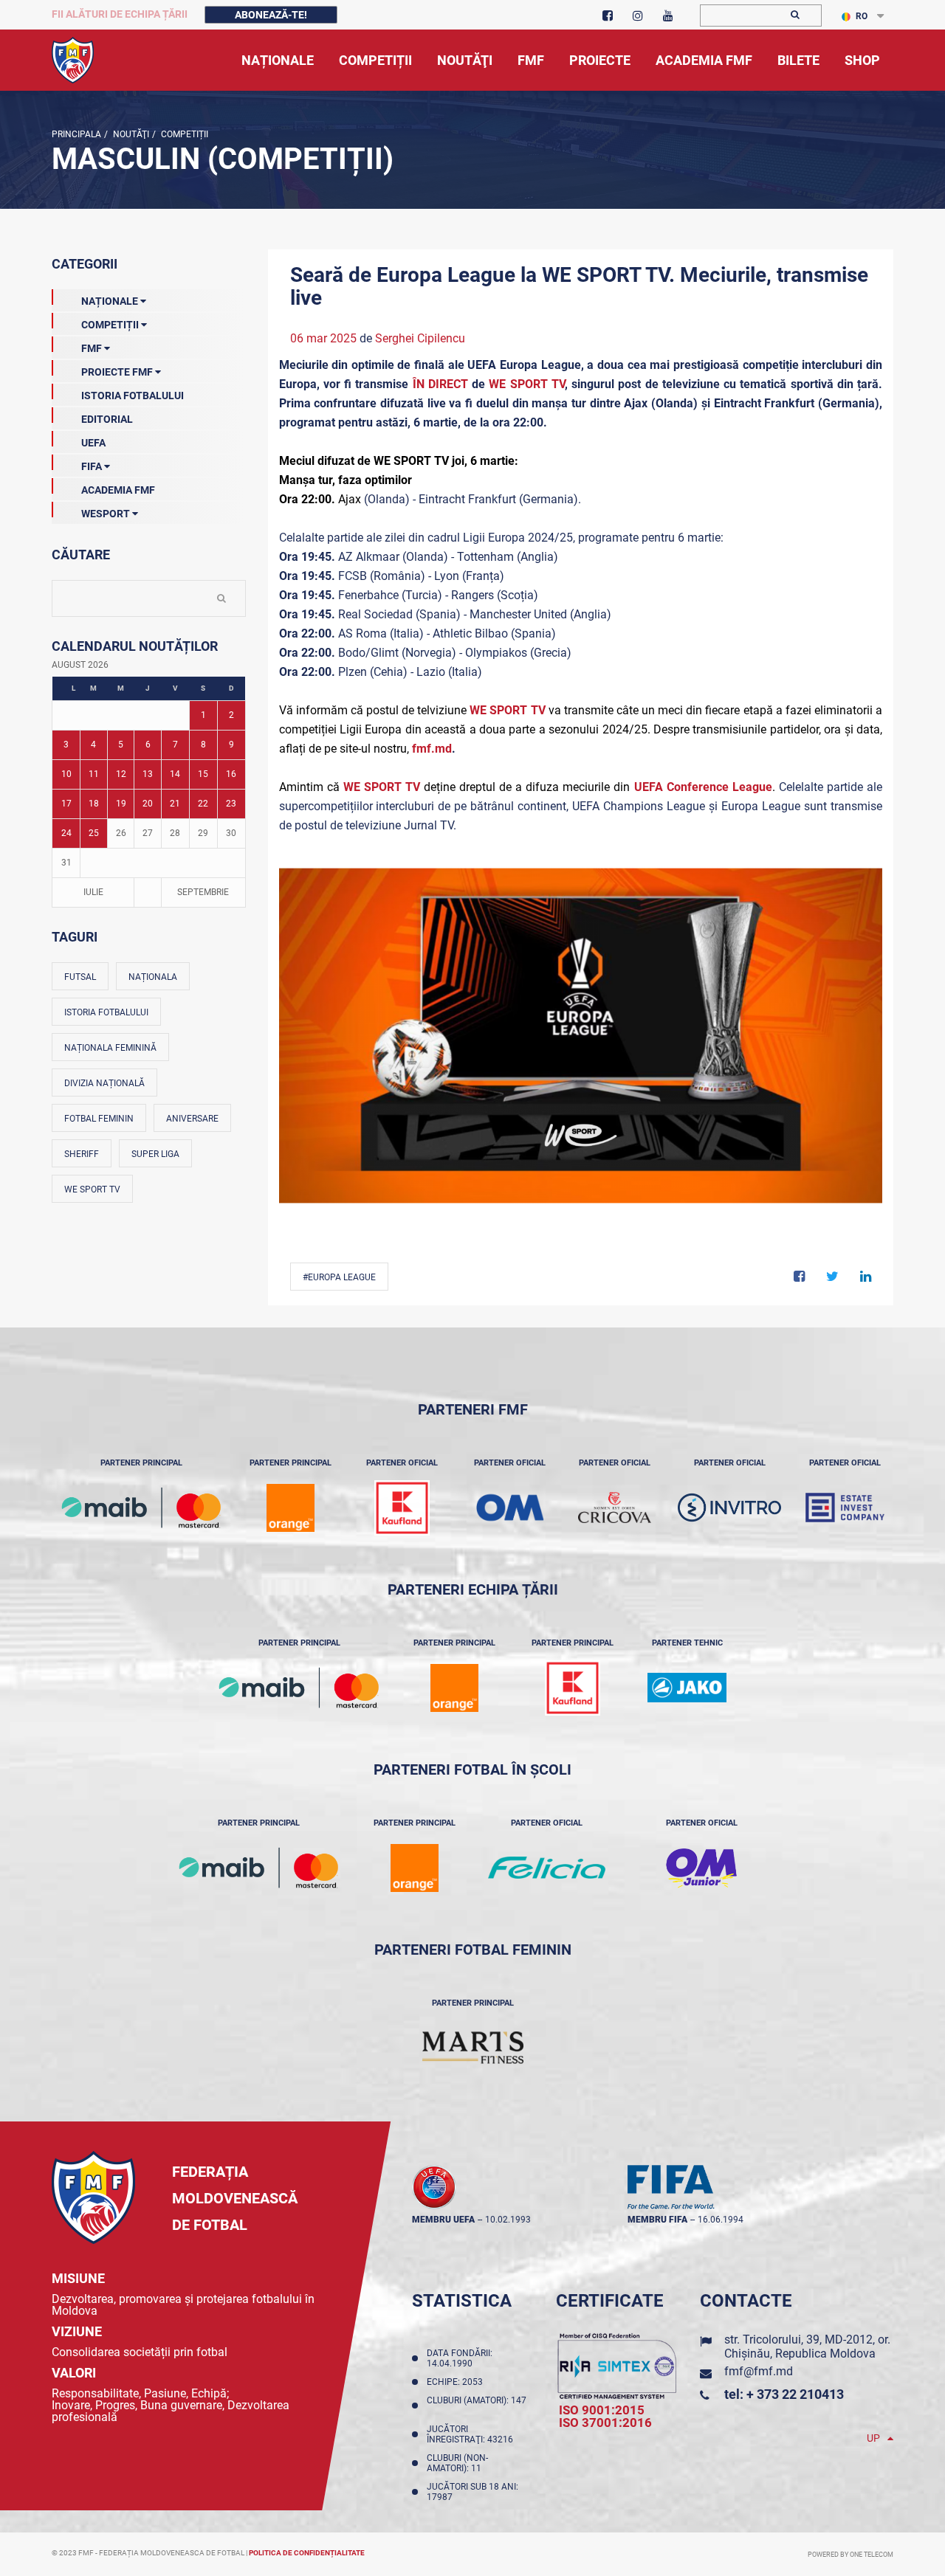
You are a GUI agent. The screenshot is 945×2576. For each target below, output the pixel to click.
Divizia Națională (104, 1083)
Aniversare (192, 1119)
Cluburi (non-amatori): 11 (457, 2463)
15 (203, 774)
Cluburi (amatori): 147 (477, 2406)
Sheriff (82, 1154)
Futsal (80, 977)
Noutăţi (130, 134)
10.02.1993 (508, 2220)
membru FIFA (657, 2220)
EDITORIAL (107, 419)
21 (175, 804)
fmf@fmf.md (759, 2371)
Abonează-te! (271, 15)
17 (66, 804)
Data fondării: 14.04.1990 (460, 2358)
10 (66, 774)
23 (231, 804)
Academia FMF (118, 490)
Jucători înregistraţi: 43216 (472, 2434)
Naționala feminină (110, 1048)
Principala (76, 134)
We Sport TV (92, 1189)
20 (148, 804)
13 (148, 774)
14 (175, 774)
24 (66, 833)
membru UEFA (443, 2220)
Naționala (153, 977)
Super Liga (155, 1154)
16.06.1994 (721, 2220)
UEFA (93, 443)
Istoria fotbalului (106, 1012)
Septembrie (203, 892)
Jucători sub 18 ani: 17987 (472, 2492)
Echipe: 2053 (457, 2382)
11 (94, 774)
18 (94, 804)
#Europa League (339, 1277)
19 (121, 804)
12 (121, 774)
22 (203, 804)
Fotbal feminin (99, 1119)
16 (231, 774)
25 (94, 833)
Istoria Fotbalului (133, 396)
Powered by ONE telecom (850, 2555)
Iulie (93, 892)
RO (862, 16)
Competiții (183, 134)
